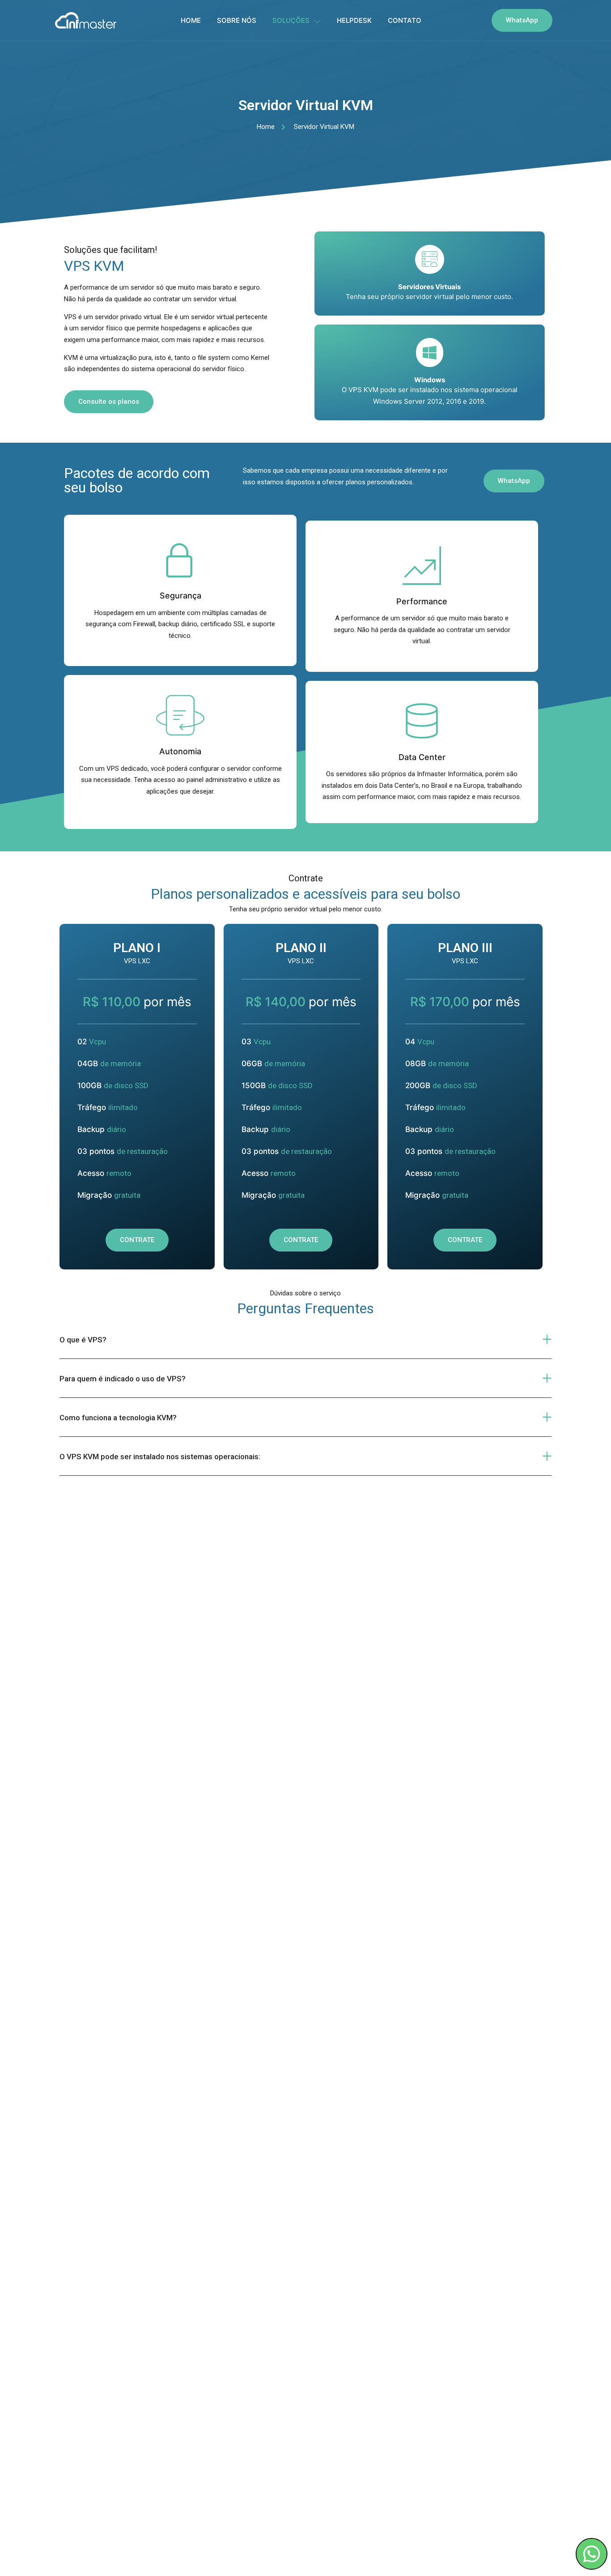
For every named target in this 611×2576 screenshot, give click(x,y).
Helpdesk (354, 20)
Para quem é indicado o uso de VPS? (123, 1379)
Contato (405, 20)
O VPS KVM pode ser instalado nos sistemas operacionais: (160, 1457)
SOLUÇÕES (291, 20)
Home (191, 20)
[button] (305, 1339)
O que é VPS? (83, 1340)
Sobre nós (237, 20)
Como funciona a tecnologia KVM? (118, 1418)
